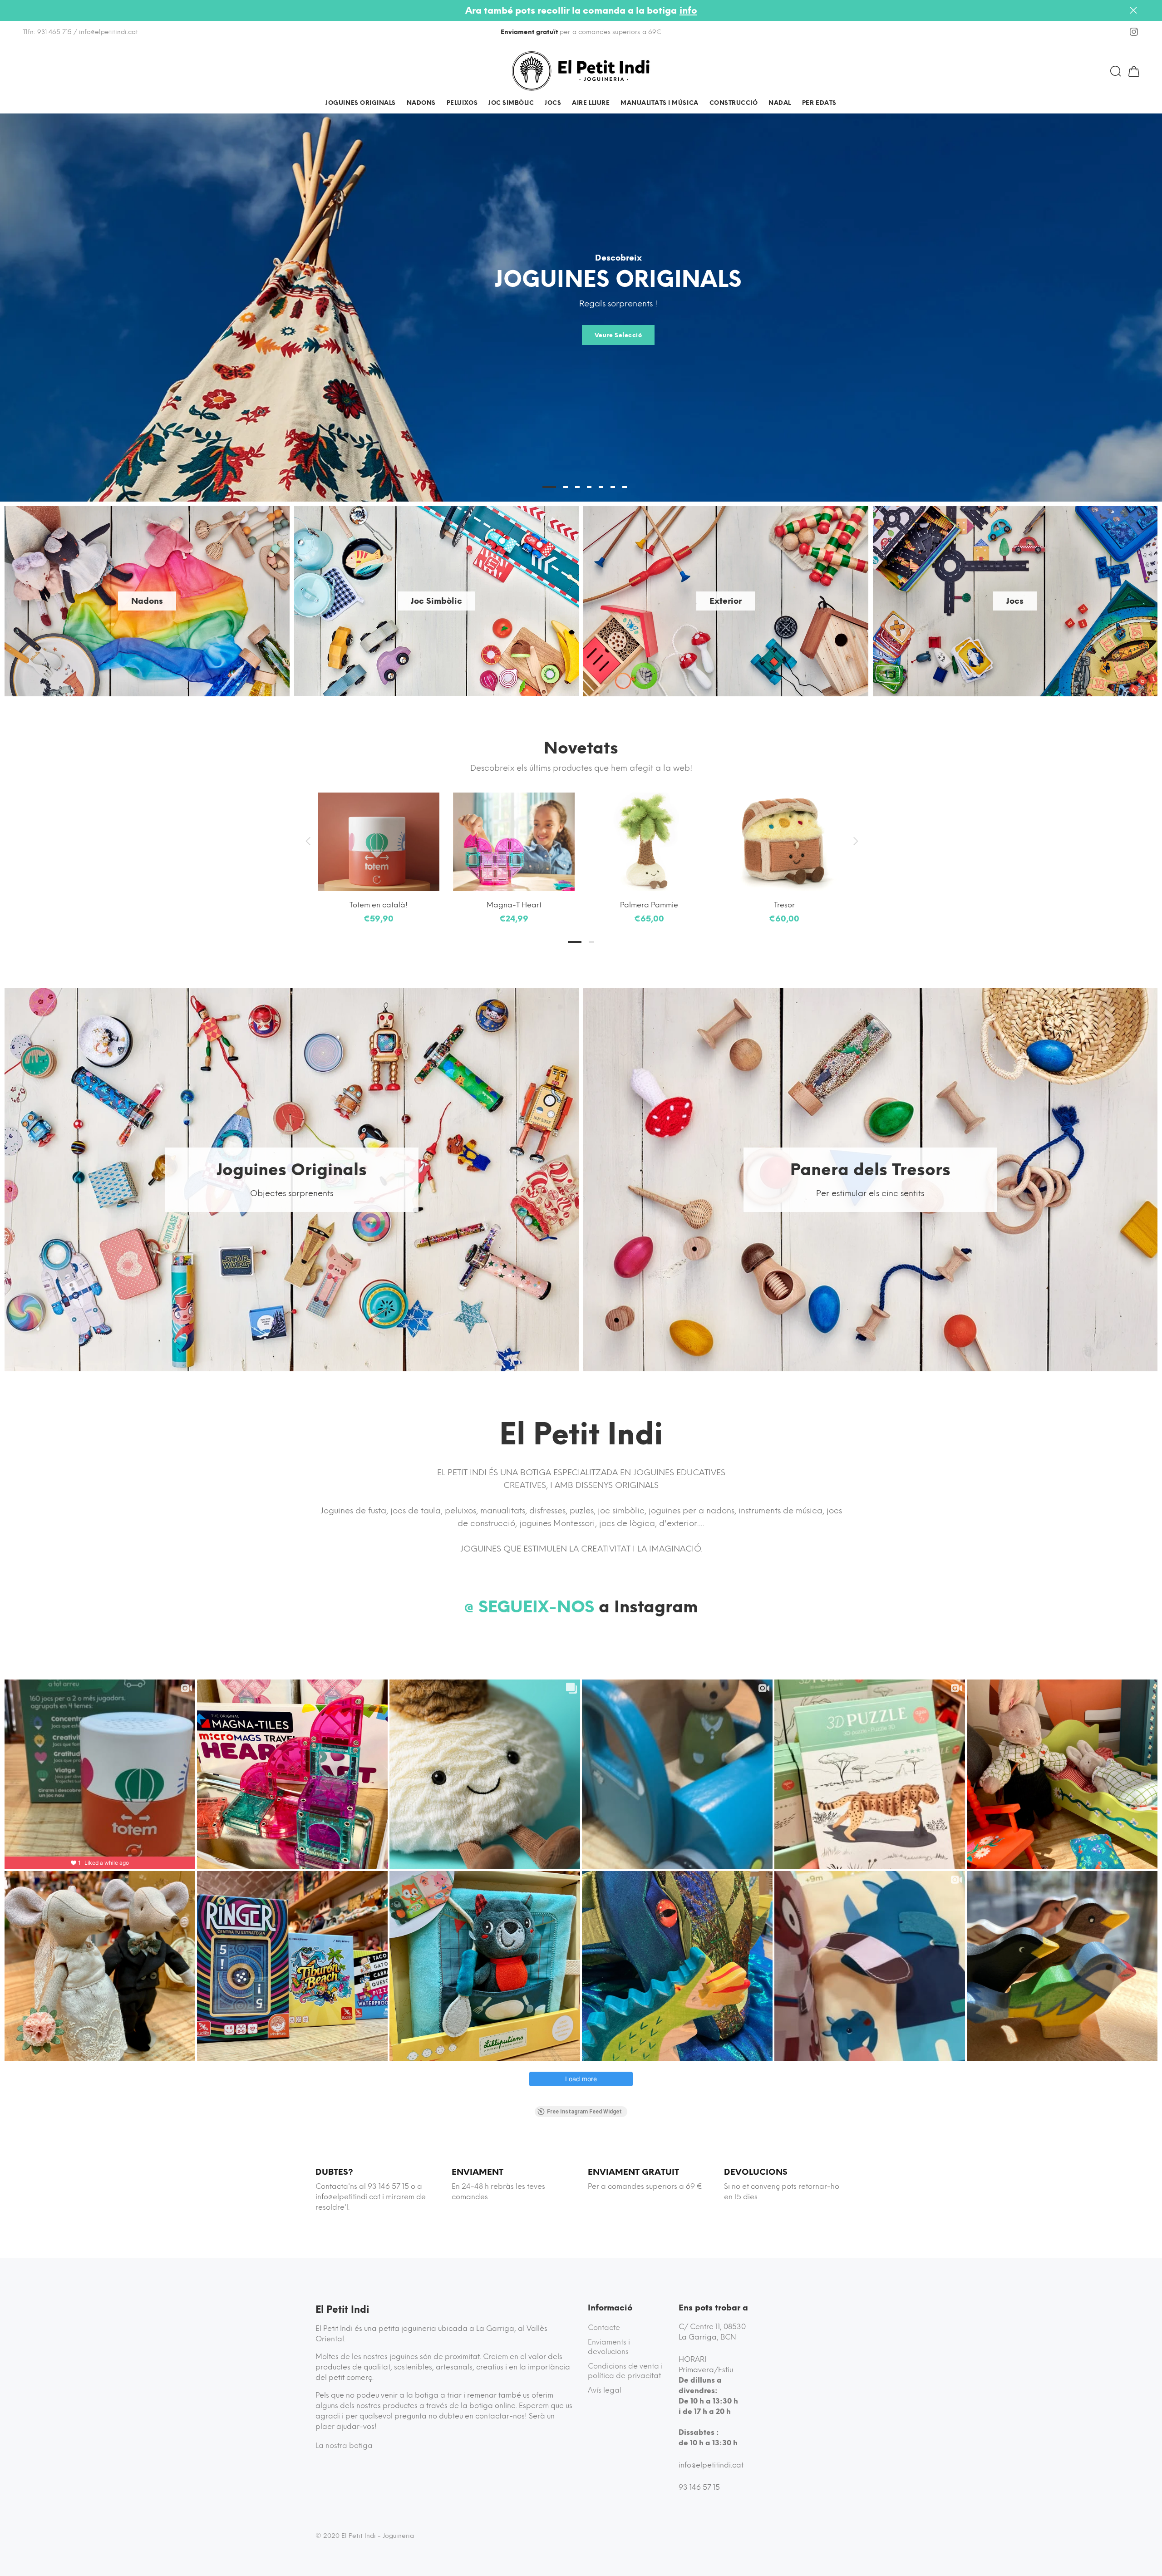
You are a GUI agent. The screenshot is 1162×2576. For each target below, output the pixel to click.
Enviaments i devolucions (609, 2347)
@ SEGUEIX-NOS (529, 1607)
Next (854, 841)
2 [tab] (591, 942)
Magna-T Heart (514, 905)
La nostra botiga (344, 2445)
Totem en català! (379, 905)
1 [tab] (575, 942)
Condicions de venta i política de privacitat (625, 2371)
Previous (308, 841)
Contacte (604, 2327)
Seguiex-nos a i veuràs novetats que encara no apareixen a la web (581, 32)
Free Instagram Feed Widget (584, 2112)
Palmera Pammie (649, 905)
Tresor (784, 905)
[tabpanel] (379, 850)
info (688, 10)
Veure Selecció (618, 335)
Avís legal (605, 2390)
